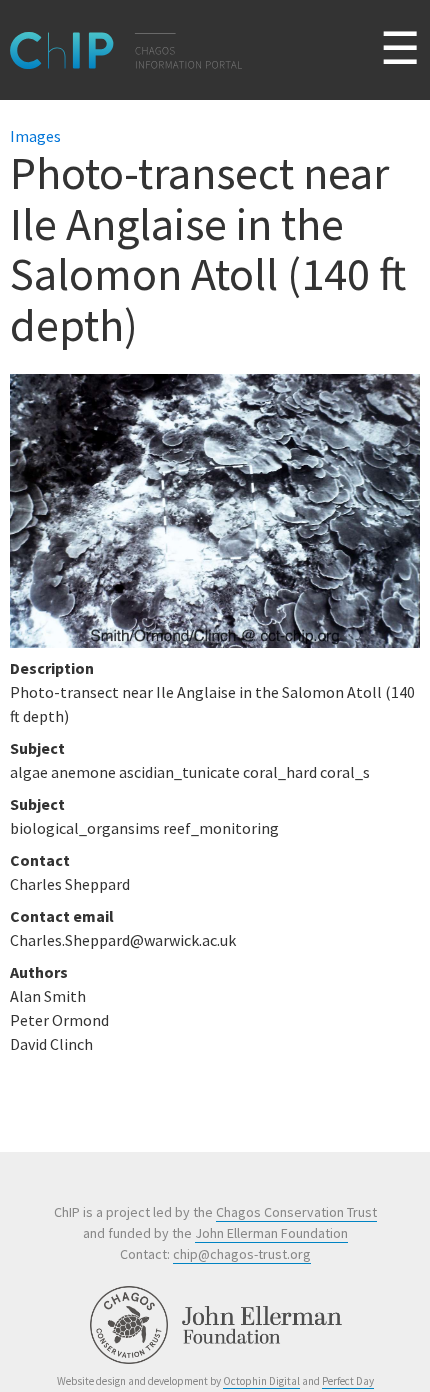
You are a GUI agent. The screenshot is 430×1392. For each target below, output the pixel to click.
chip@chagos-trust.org (242, 1254)
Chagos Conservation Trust (296, 1212)
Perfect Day (348, 1381)
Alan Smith (48, 996)
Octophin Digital (261, 1381)
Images (35, 136)
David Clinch (51, 1044)
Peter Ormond (59, 1020)
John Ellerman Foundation (271, 1233)
